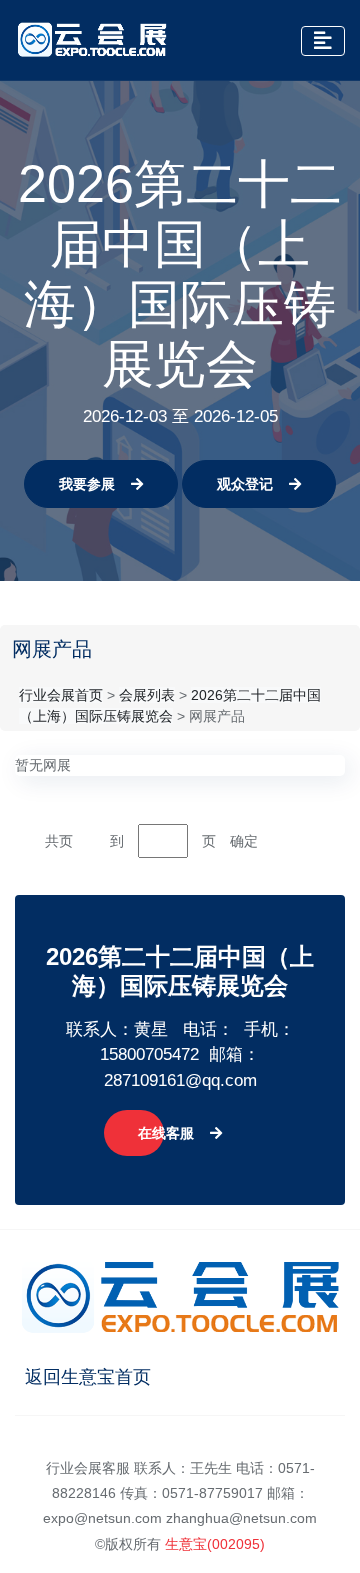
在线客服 (166, 1133)
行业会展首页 (61, 695)
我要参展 (87, 484)
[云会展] (92, 40)
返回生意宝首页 (88, 1377)
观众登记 (245, 484)
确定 (244, 841)
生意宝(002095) (215, 1544)
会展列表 (147, 695)
